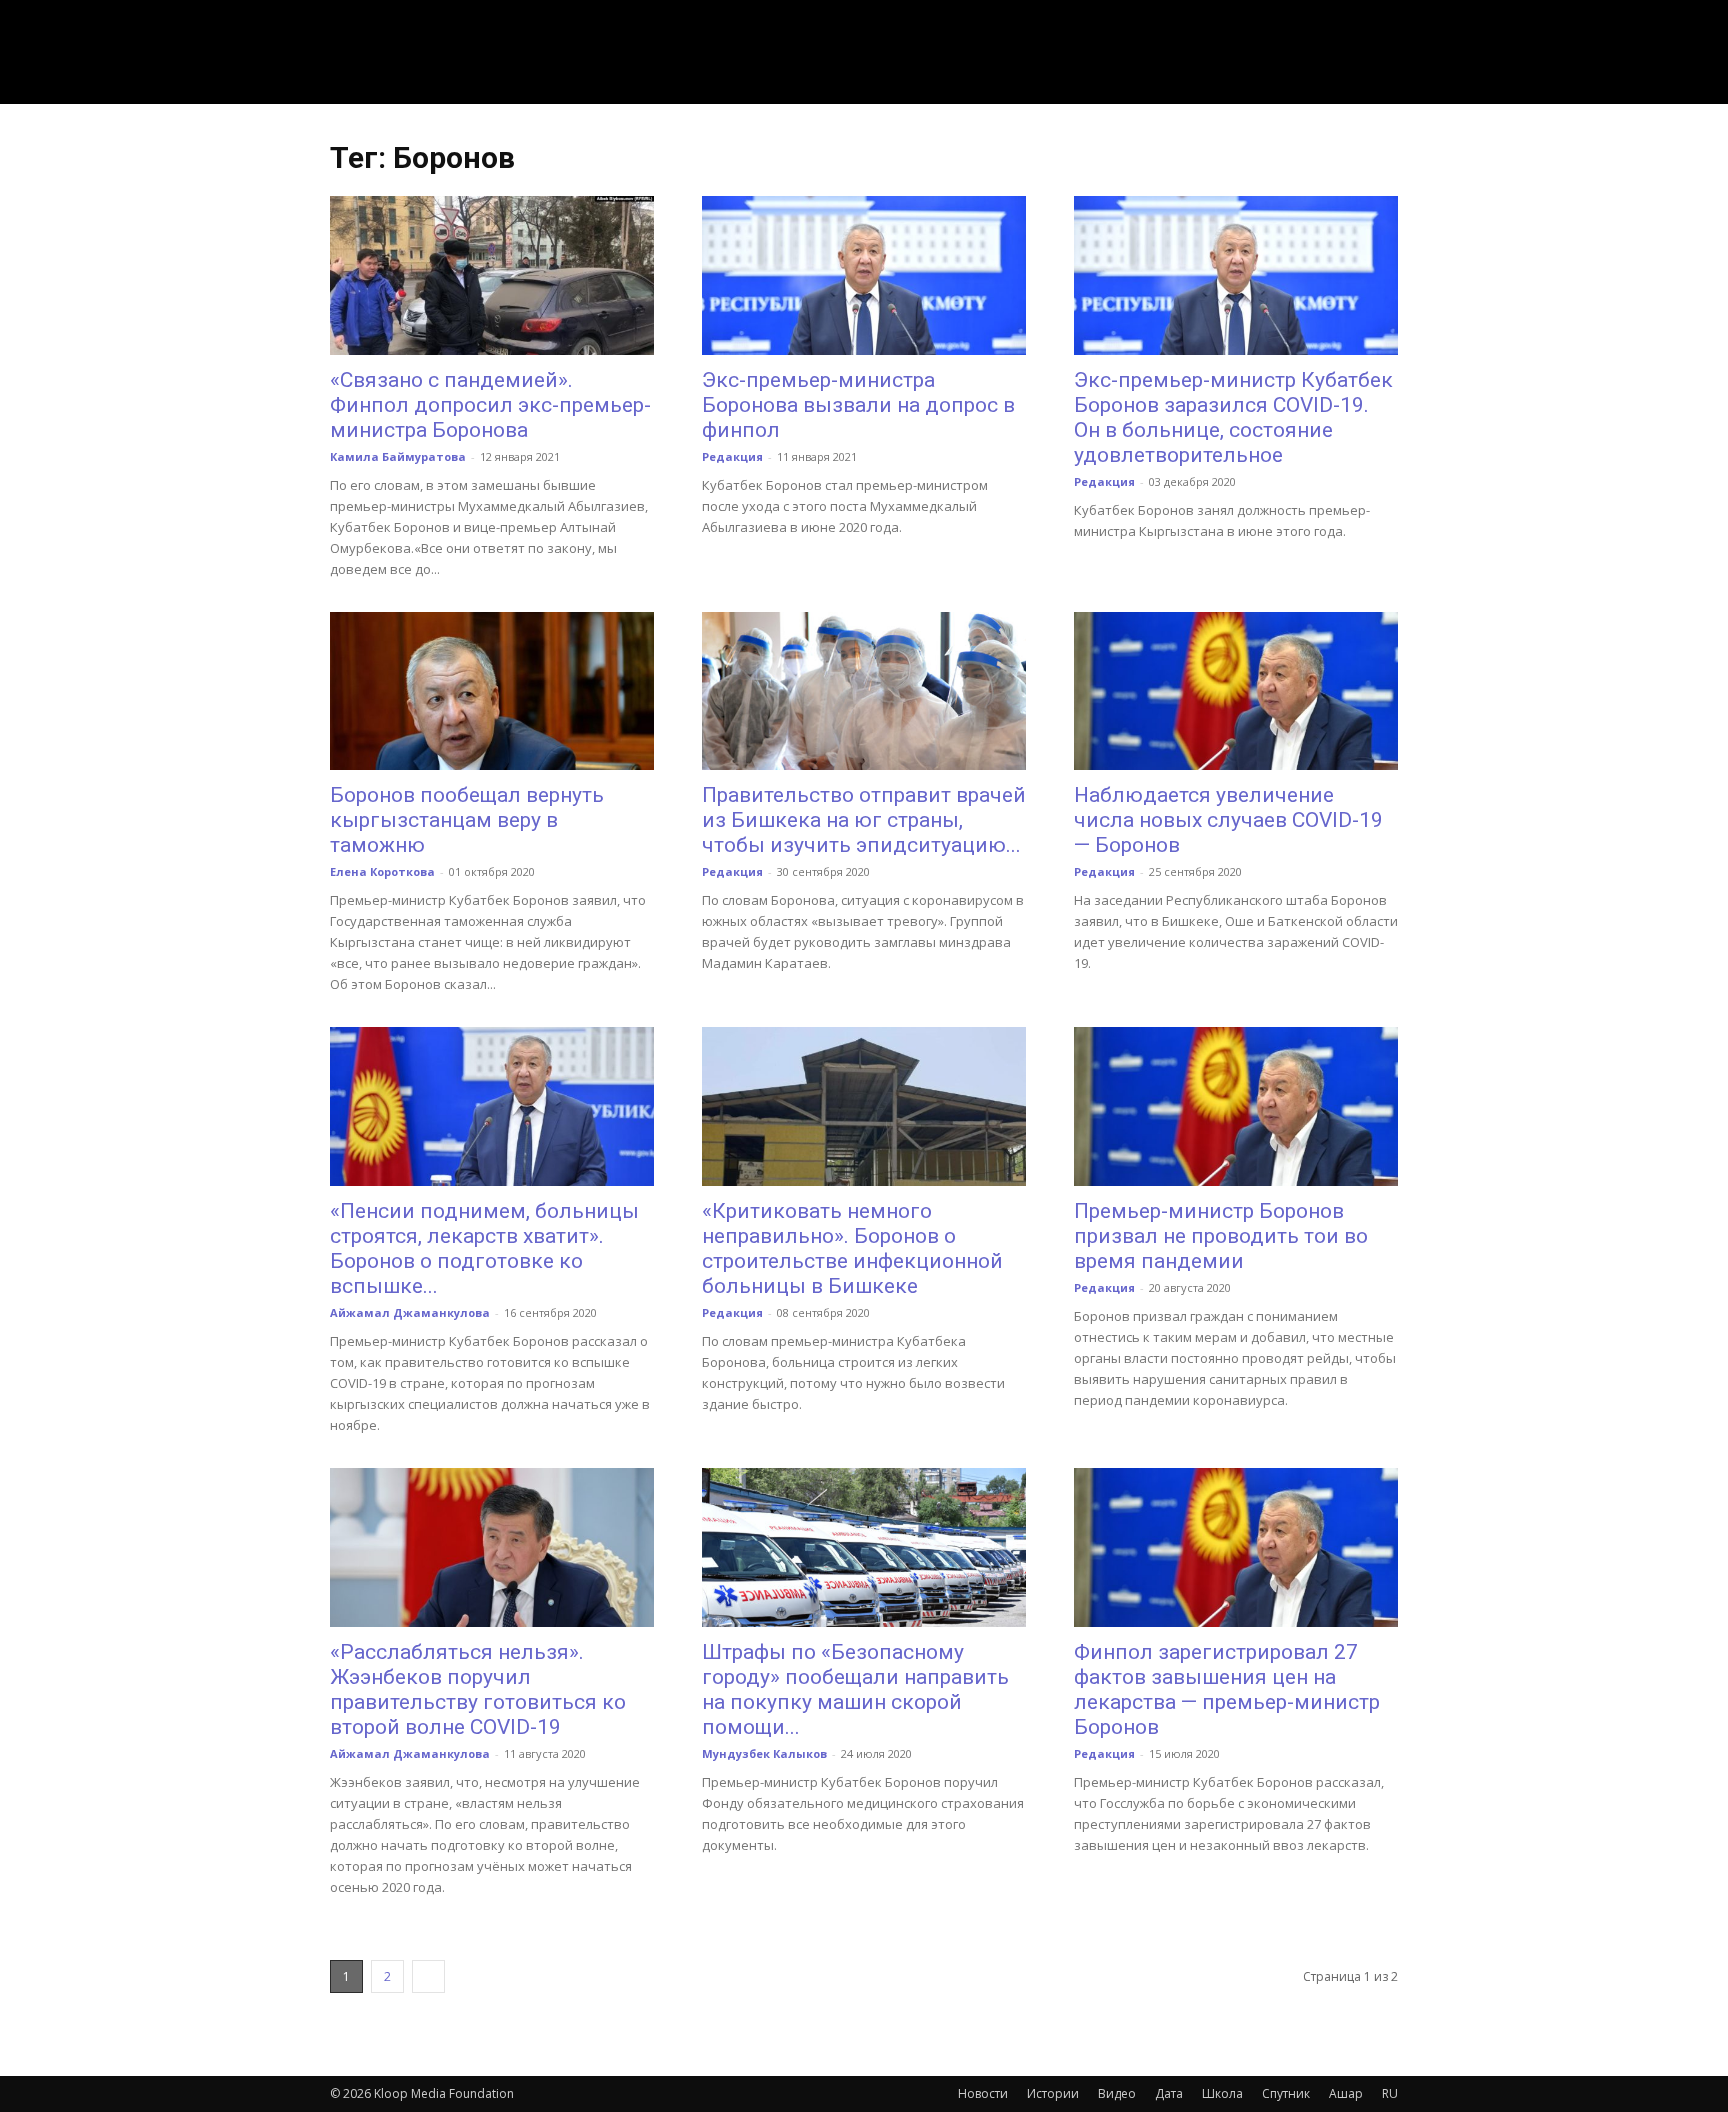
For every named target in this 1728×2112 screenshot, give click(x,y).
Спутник (1286, 2093)
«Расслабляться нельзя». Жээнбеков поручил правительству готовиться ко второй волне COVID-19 (478, 1689)
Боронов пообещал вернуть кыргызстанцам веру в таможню (467, 820)
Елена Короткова (382, 871)
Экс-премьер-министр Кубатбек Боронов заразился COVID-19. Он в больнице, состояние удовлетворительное (1233, 417)
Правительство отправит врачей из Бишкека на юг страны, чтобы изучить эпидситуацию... (864, 820)
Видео (1117, 2093)
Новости (983, 2093)
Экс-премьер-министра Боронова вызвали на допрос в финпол (858, 405)
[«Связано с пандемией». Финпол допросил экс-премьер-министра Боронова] (492, 275)
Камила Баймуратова (398, 456)
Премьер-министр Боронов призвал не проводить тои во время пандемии (1221, 1236)
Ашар (1346, 2093)
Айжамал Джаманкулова (410, 1312)
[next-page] (428, 1976)
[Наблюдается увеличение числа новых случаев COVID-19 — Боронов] (1236, 691)
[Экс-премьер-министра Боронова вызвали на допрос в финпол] (864, 275)
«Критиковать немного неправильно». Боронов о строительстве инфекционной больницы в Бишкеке (852, 1248)
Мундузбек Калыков (764, 1753)
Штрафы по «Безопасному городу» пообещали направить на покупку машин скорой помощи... (855, 1689)
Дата (1169, 2093)
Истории (1053, 2093)
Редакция (732, 456)
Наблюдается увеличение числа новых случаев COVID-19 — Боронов (1228, 820)
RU (1390, 2093)
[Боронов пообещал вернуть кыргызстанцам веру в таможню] (492, 691)
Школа (1222, 2093)
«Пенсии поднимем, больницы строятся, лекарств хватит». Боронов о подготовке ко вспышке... (484, 1248)
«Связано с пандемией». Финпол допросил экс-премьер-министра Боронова (490, 405)
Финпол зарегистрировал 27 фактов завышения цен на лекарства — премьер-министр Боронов (1227, 1689)
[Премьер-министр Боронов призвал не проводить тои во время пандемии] (1236, 1106)
